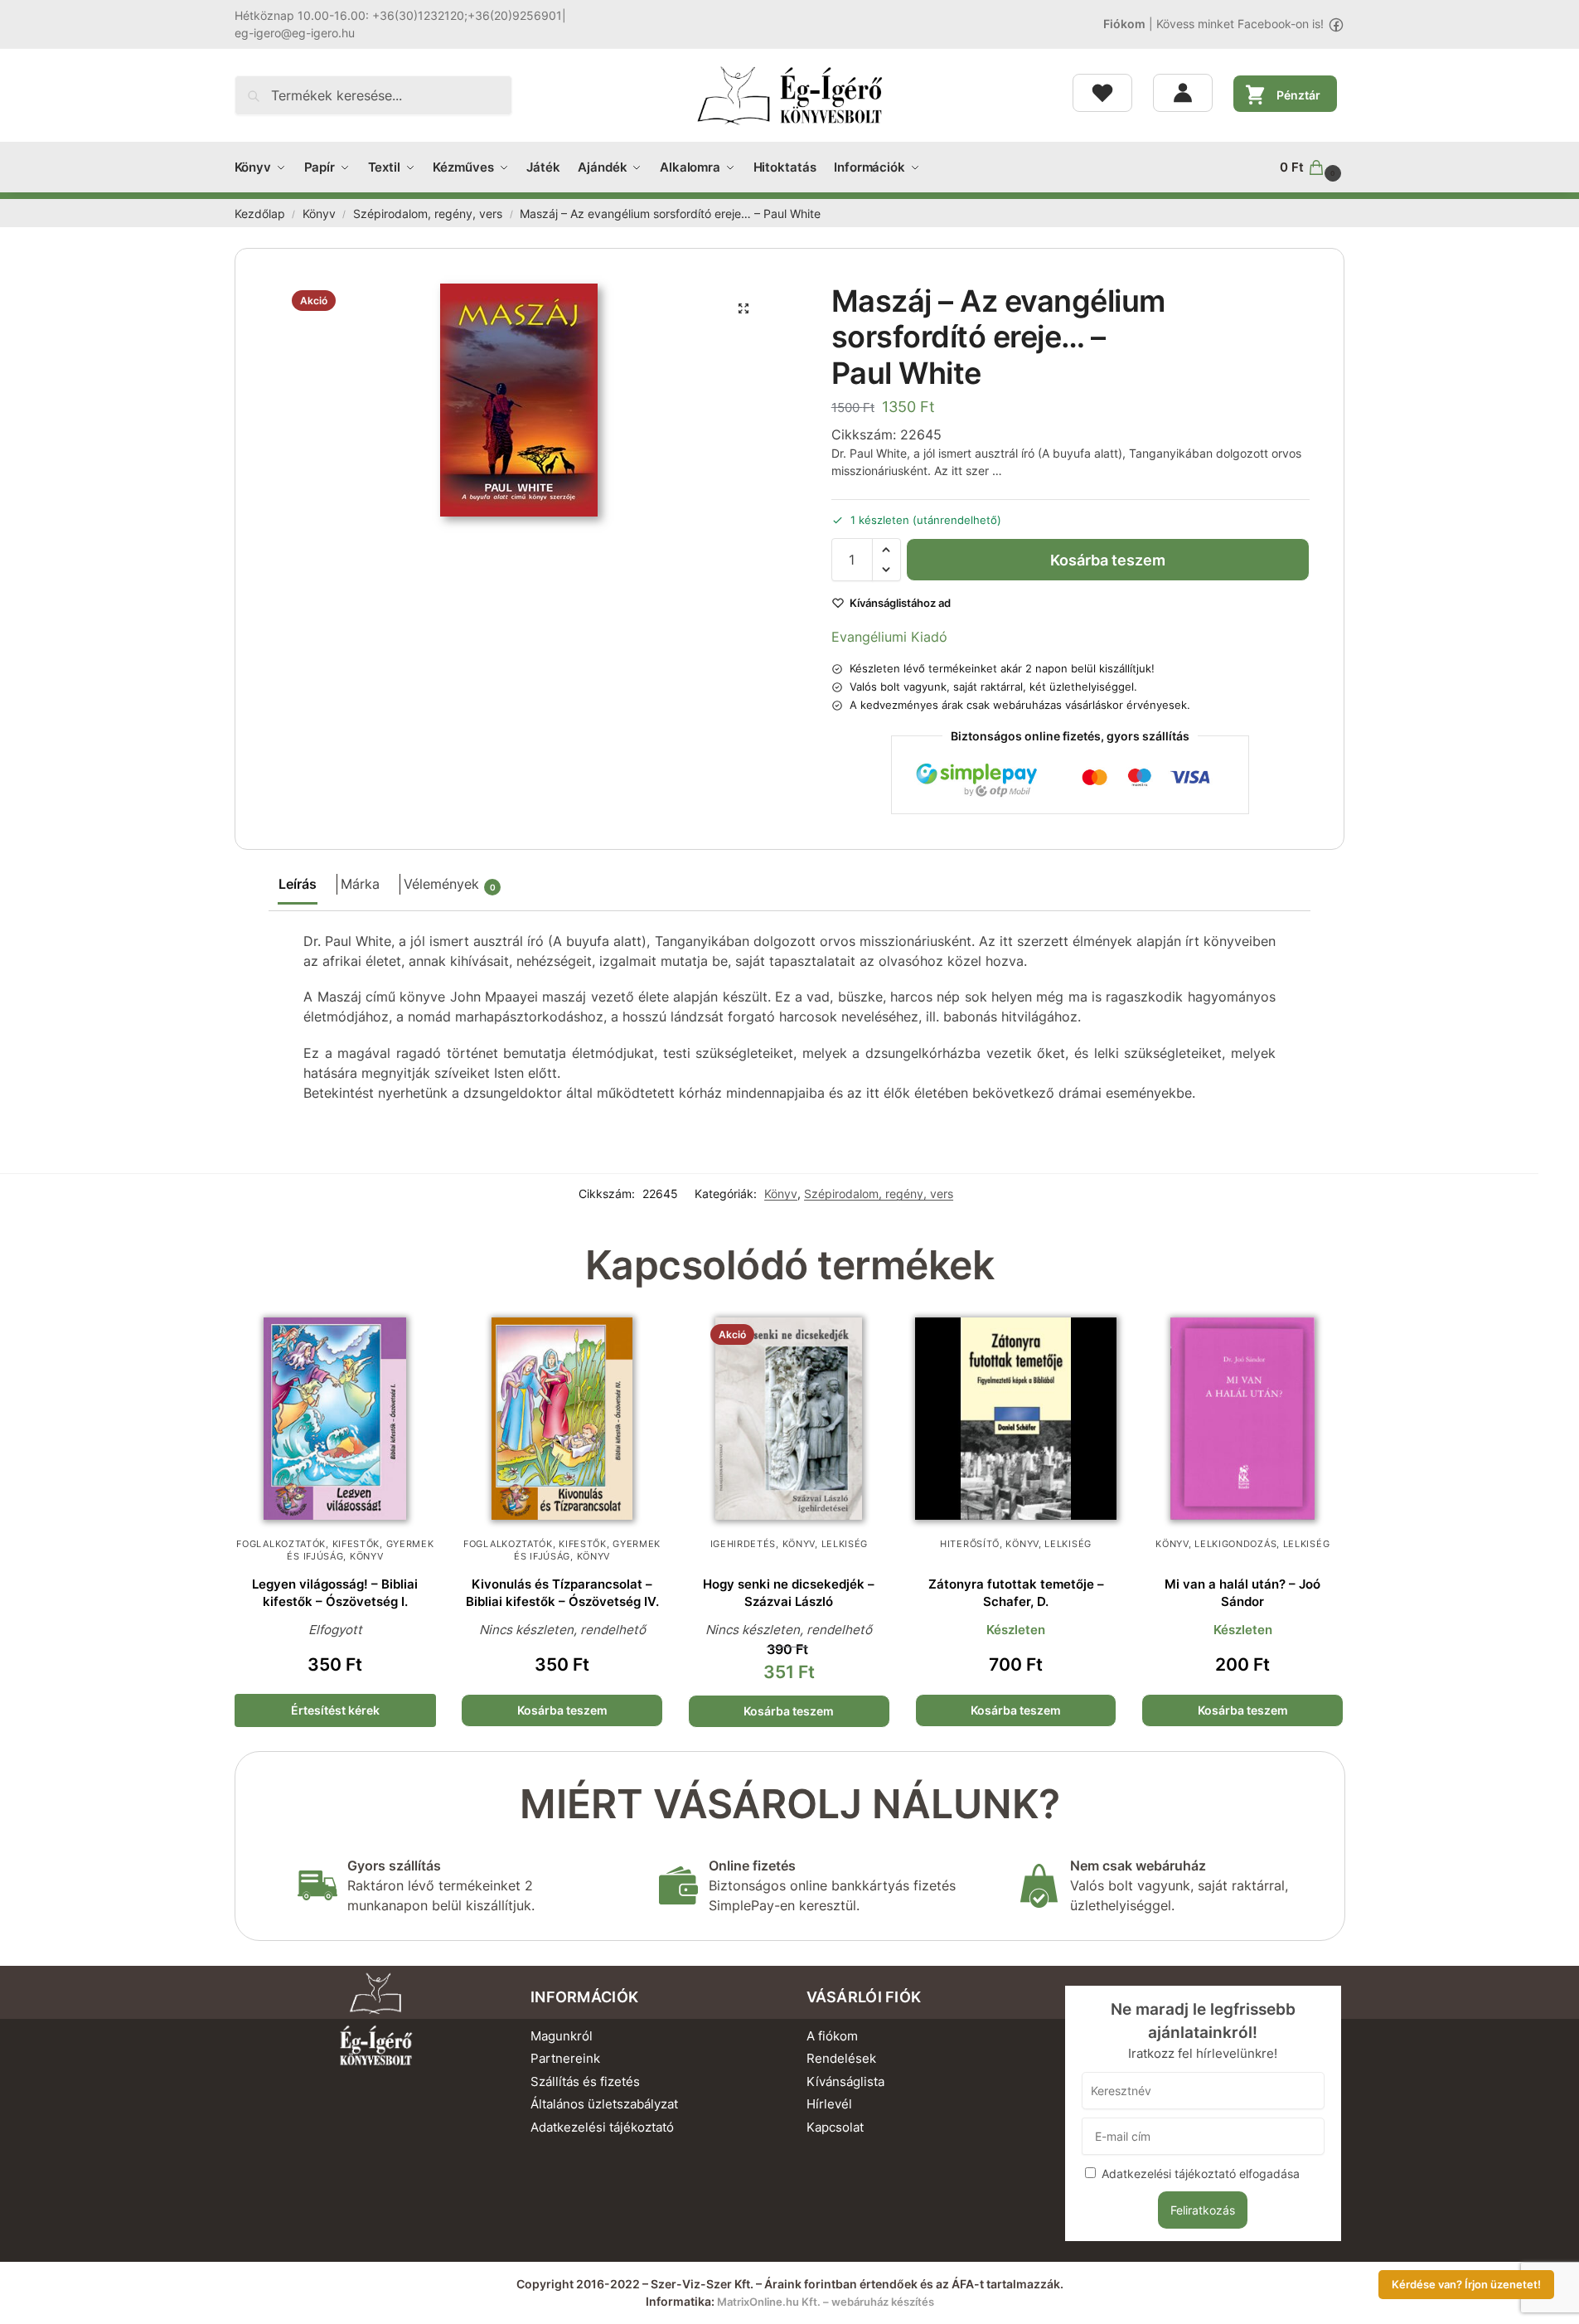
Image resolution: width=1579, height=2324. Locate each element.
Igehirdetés (743, 1544)
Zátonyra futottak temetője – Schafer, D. (1016, 1593)
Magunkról (562, 2036)
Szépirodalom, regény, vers (428, 214)
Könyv (319, 214)
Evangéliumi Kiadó (889, 637)
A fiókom (832, 2036)
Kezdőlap (260, 214)
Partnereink (565, 2058)
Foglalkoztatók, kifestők (308, 1544)
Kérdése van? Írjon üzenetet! (1466, 2285)
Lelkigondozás (1235, 1544)
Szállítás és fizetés (585, 2081)
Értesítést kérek (335, 1710)
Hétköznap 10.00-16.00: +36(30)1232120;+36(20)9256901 (398, 15)
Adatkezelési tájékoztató (602, 2127)
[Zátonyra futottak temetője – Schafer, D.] (1016, 1419)
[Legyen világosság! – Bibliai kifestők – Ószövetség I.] (336, 1419)
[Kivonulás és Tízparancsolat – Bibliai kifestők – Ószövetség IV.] (562, 1419)
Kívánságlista (845, 2081)
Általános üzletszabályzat (604, 2104)
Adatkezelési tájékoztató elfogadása (1201, 2174)
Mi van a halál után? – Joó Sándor (1242, 1593)
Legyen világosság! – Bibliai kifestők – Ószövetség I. (335, 1593)
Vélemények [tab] (450, 884)
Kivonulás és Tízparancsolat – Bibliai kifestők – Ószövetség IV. (562, 1593)
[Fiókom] (1183, 93)
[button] (1312, 167)
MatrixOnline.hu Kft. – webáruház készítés (826, 2302)
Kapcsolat (835, 2127)
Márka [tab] (360, 884)
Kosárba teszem (1108, 560)
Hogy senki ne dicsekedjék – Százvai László (789, 1593)
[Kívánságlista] (1102, 93)
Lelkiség (845, 1544)
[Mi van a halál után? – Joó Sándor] (1242, 1419)
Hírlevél (829, 2104)
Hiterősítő (970, 1544)
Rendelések (841, 2058)
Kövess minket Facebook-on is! (1240, 24)
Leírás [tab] (298, 884)
